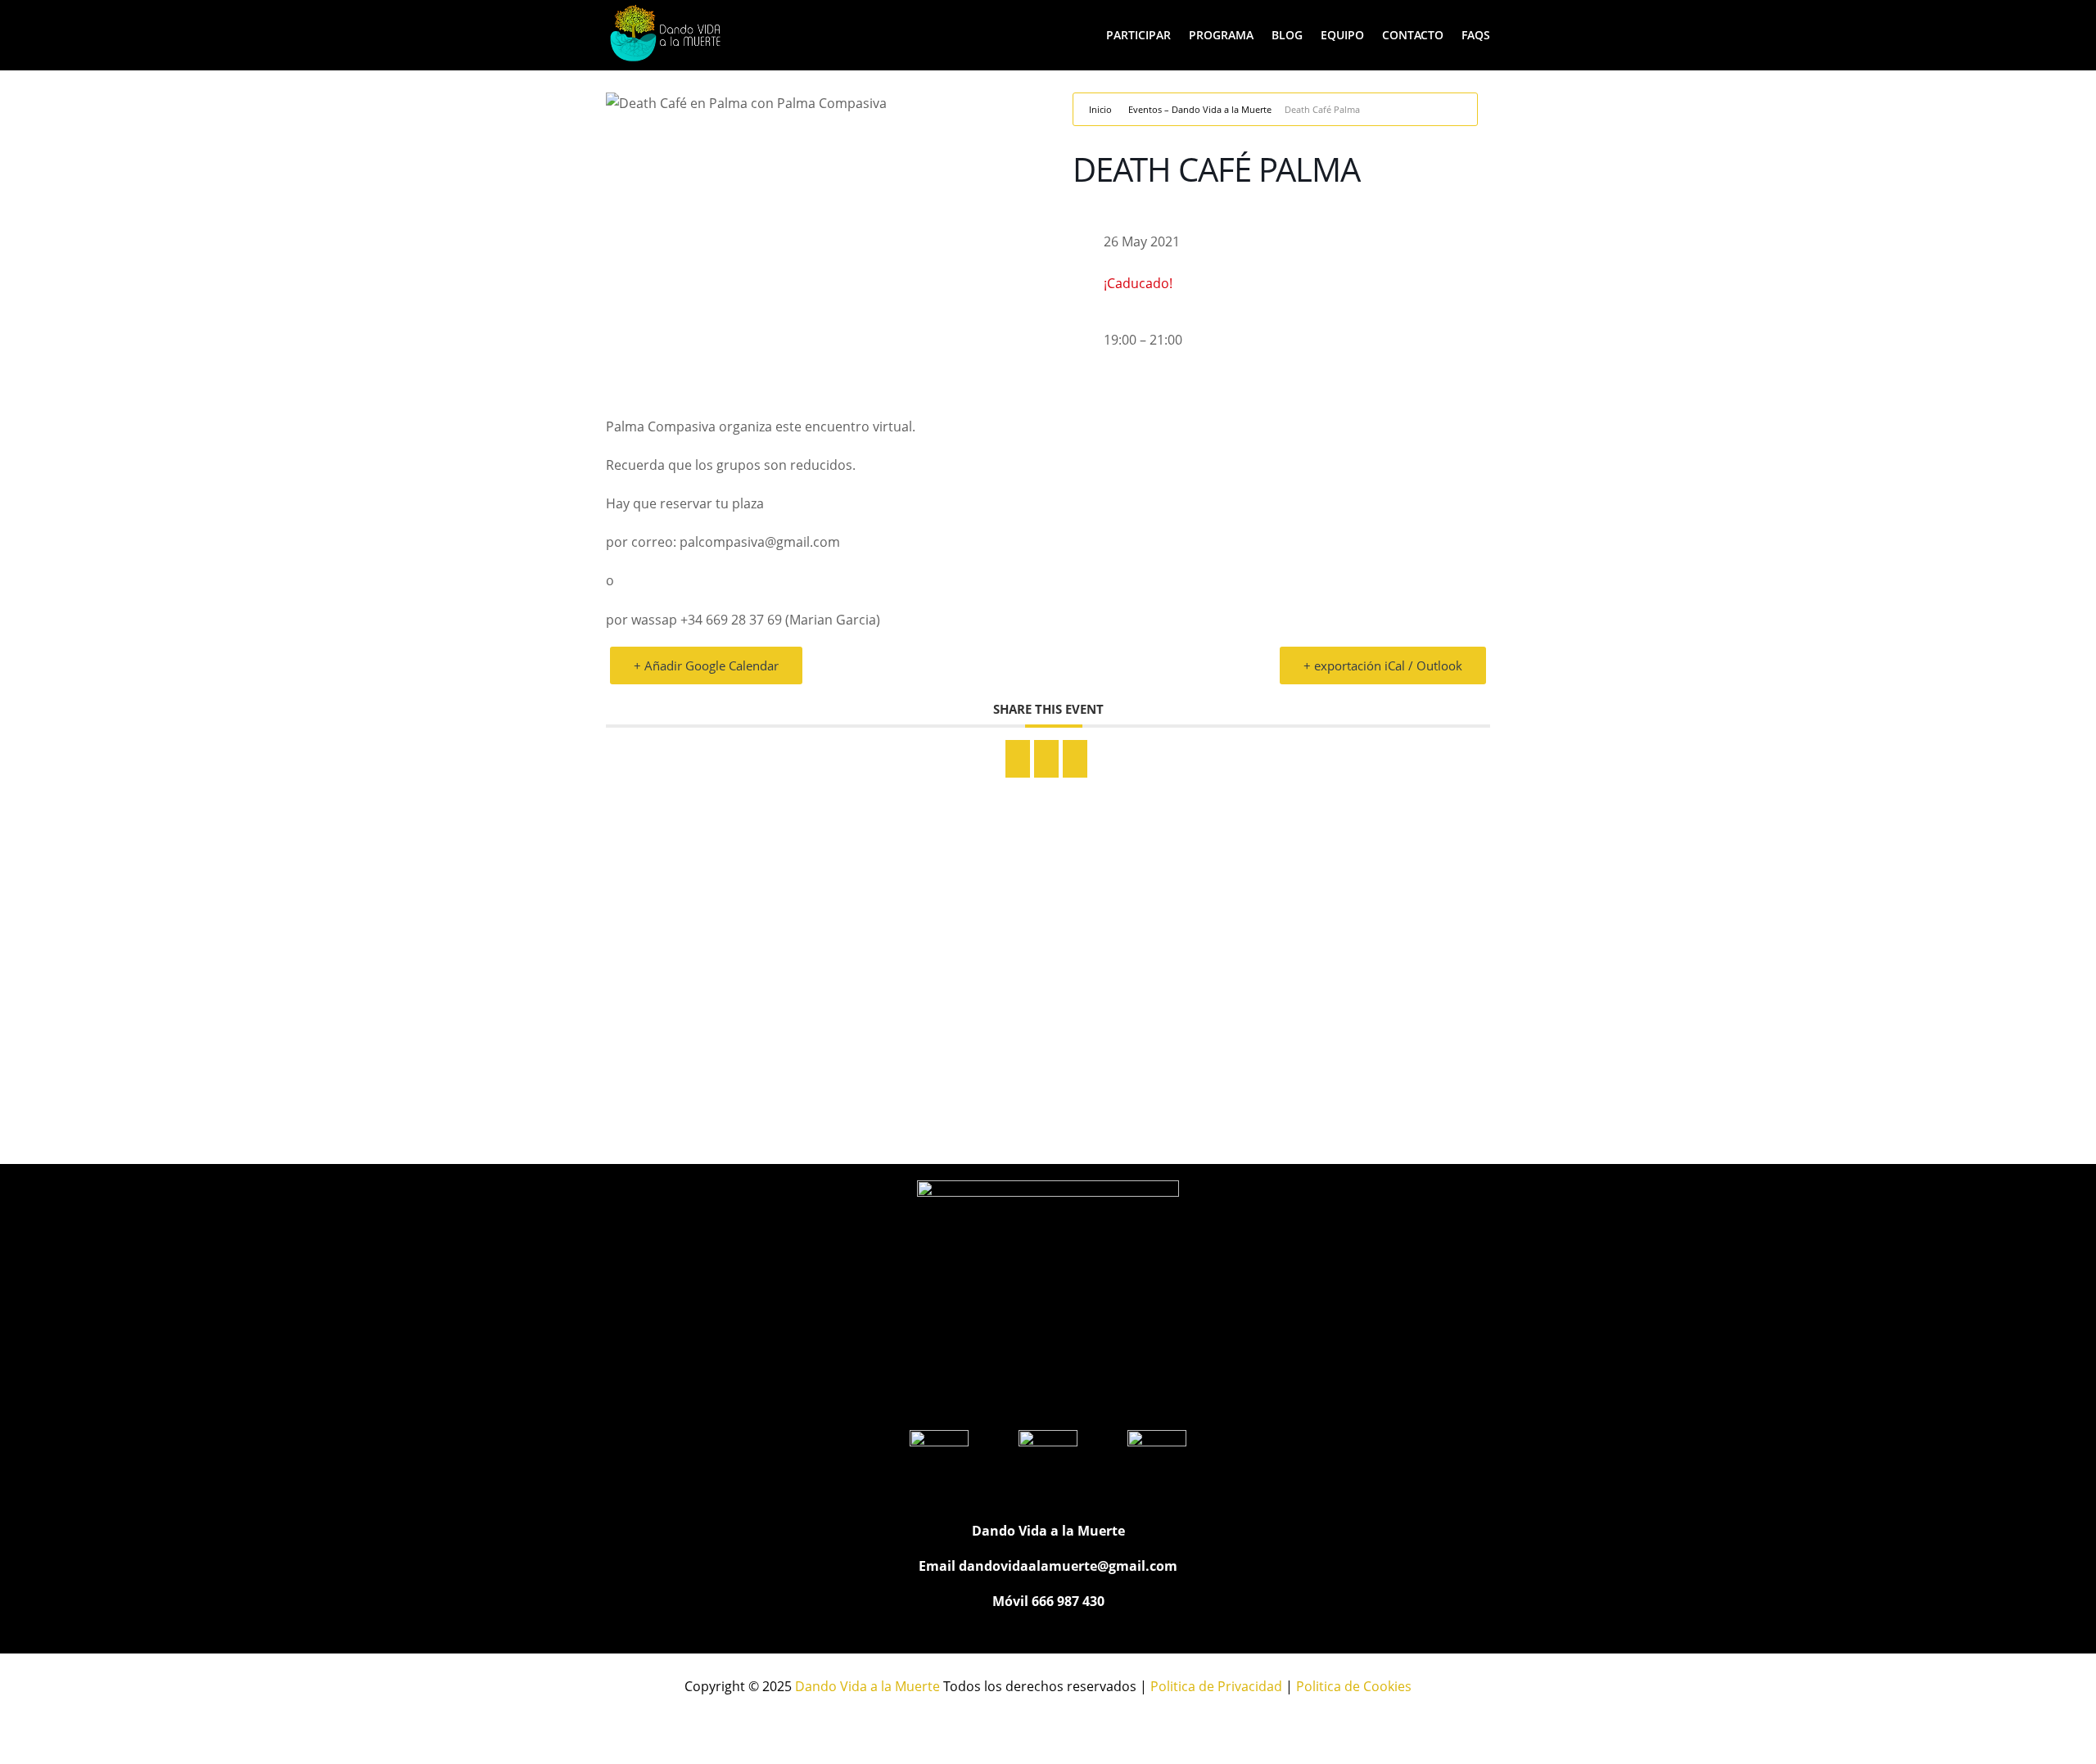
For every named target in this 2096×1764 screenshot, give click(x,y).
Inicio (1100, 109)
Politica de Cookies (1354, 1686)
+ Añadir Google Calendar (706, 665)
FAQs (1476, 35)
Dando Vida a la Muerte (867, 1686)
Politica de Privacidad (1216, 1686)
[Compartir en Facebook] (1018, 758)
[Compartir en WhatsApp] (1046, 758)
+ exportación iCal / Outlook (1383, 665)
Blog (1287, 35)
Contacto (1413, 35)
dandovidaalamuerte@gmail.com (1068, 1566)
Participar (1138, 35)
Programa (1221, 35)
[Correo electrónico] (1075, 758)
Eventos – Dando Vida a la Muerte (1200, 109)
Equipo (1342, 35)
